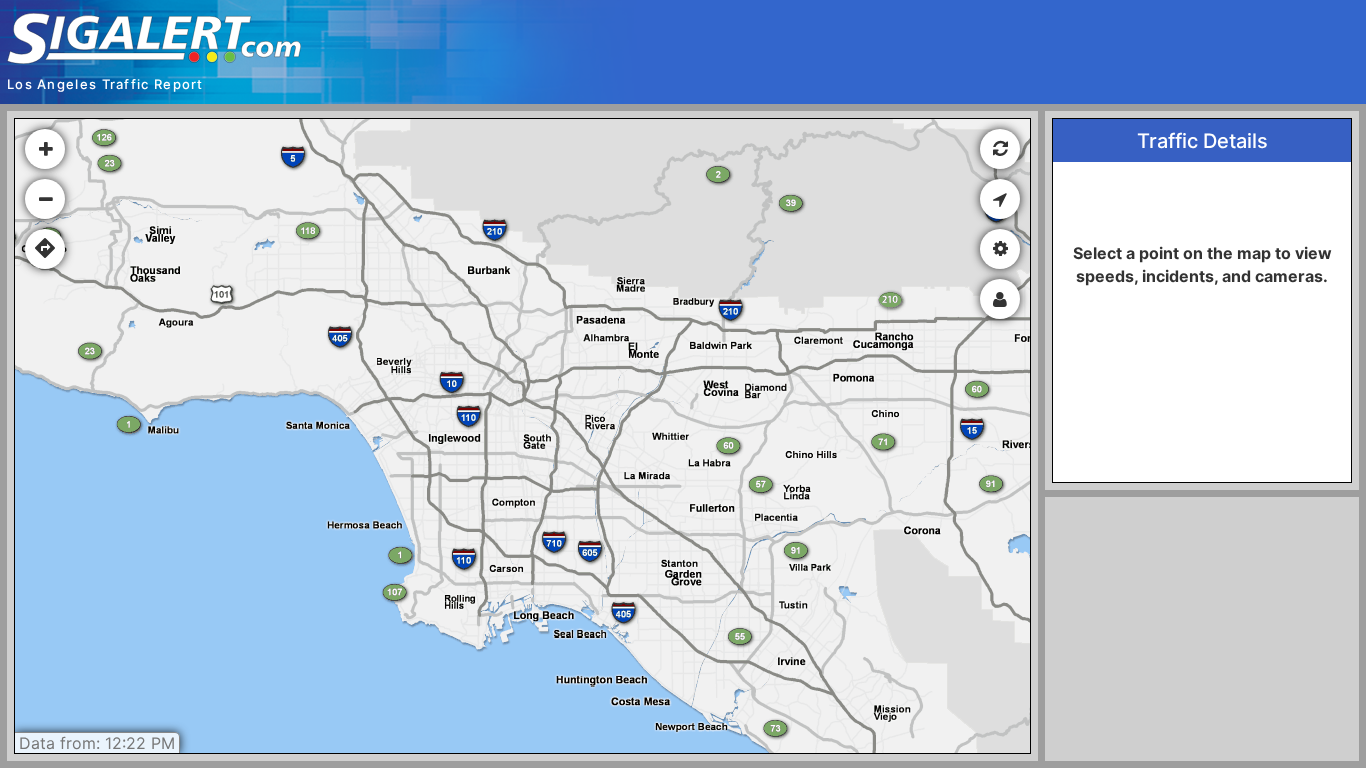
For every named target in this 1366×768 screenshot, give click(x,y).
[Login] (1000, 299)
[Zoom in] (45, 149)
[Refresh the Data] (1000, 149)
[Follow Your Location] (1000, 199)
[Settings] (1000, 249)
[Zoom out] (45, 199)
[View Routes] (45, 249)
